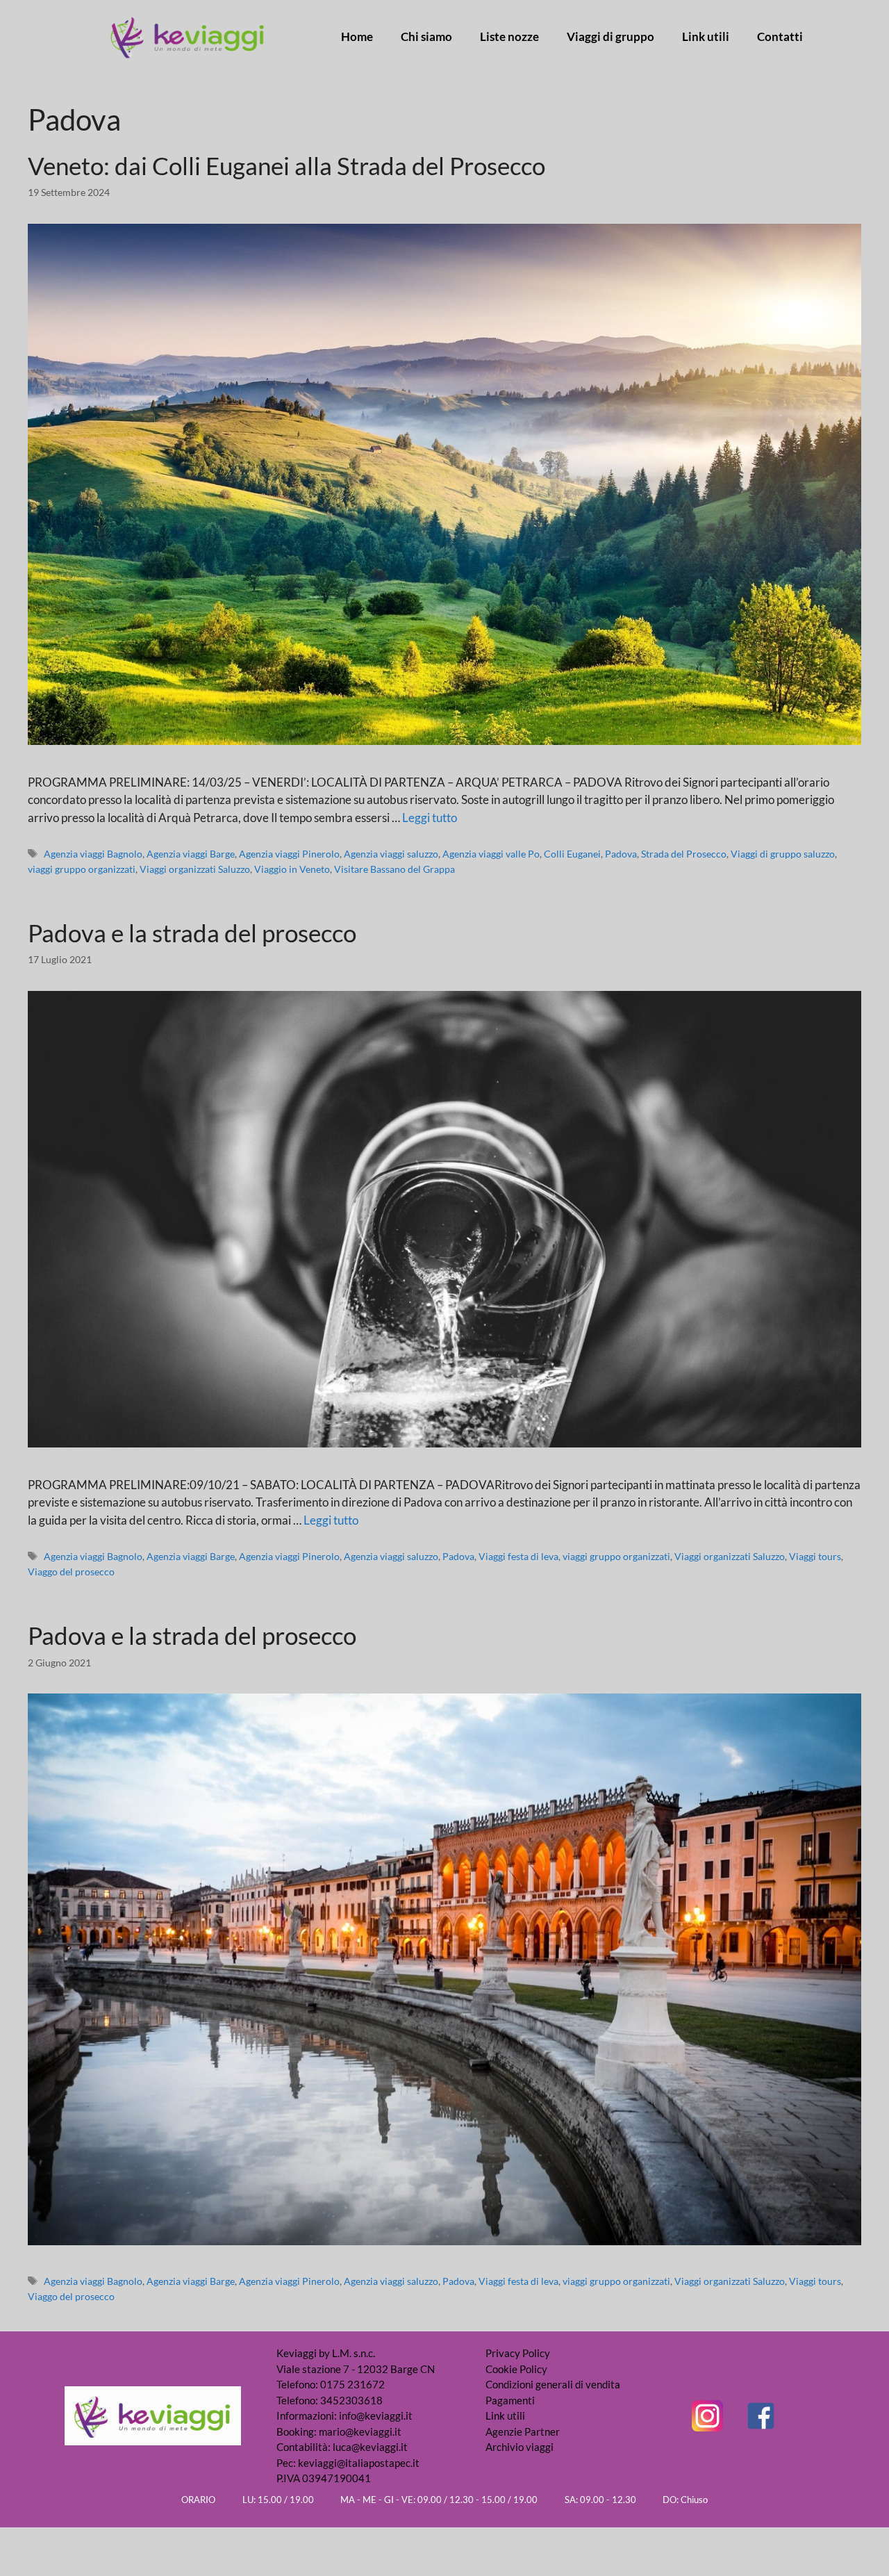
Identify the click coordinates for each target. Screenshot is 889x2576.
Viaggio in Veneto (292, 869)
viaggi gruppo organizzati (82, 869)
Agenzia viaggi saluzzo (391, 854)
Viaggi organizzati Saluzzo (195, 869)
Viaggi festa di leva (518, 1556)
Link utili (706, 37)
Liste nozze (509, 37)
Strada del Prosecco (684, 854)
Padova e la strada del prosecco (192, 933)
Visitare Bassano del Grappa (394, 869)
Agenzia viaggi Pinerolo (289, 854)
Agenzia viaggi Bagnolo (93, 854)
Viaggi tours (815, 1556)
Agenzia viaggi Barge (191, 854)
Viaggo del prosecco (71, 1572)
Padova (621, 854)
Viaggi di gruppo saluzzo (783, 854)
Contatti (780, 37)
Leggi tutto (430, 818)
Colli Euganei (572, 854)
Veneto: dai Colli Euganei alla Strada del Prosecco (286, 165)
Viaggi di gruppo (610, 37)
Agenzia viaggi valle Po (491, 854)
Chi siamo (426, 37)
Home (357, 37)
